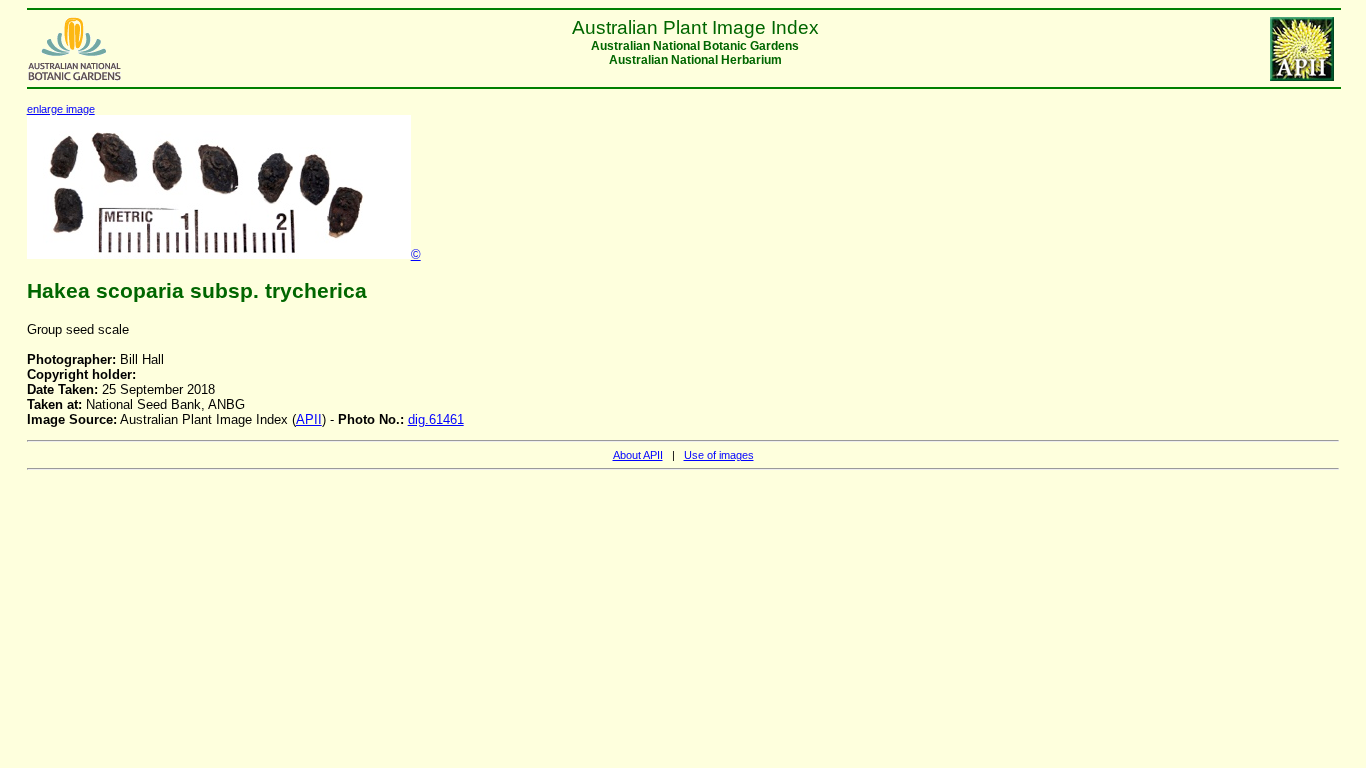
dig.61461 (436, 419)
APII (309, 419)
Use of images (719, 455)
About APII (638, 455)
